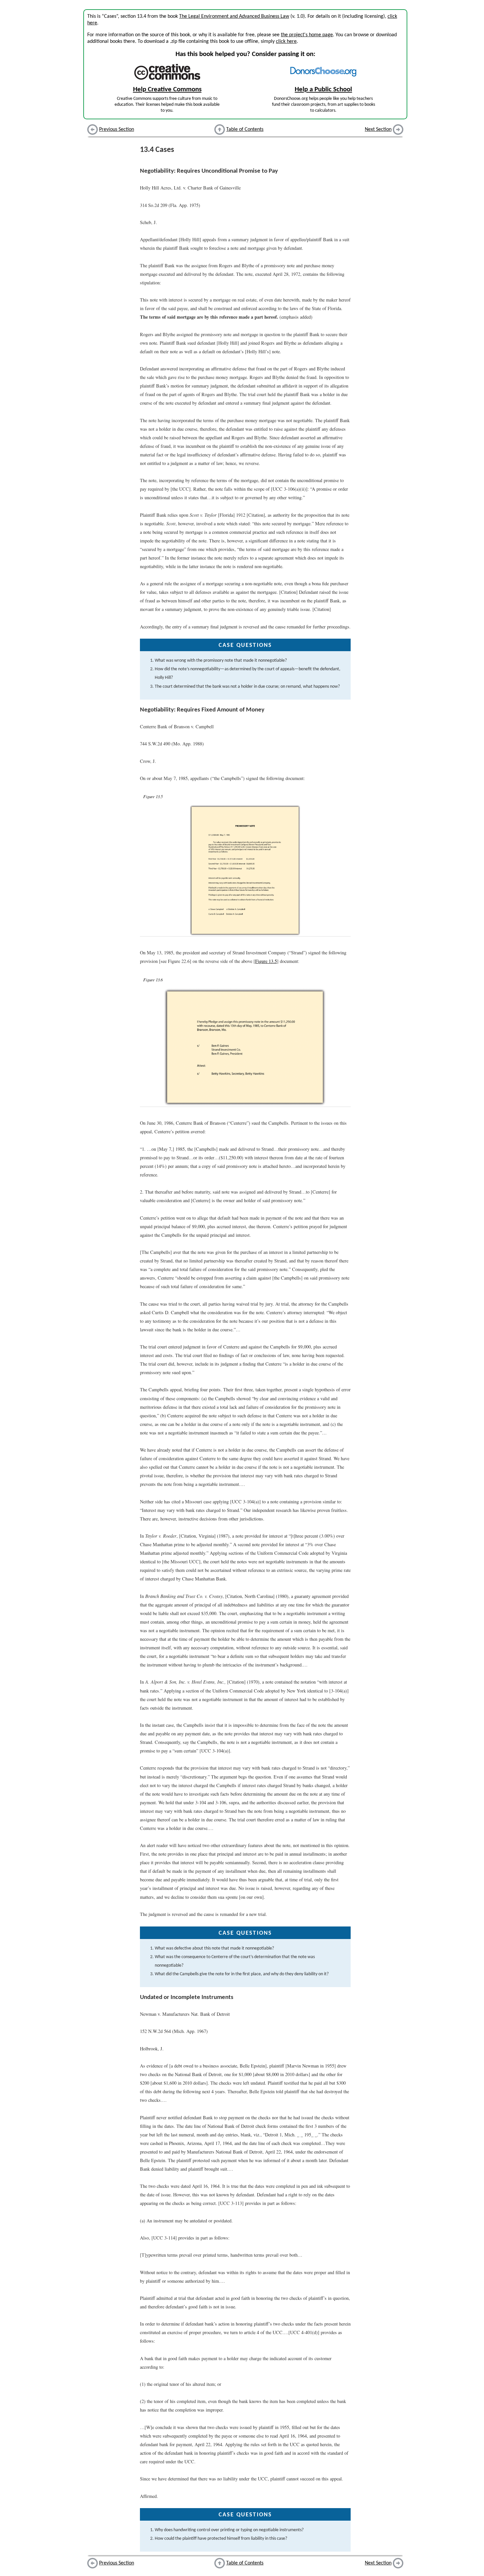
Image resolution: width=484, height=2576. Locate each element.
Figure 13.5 (266, 961)
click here (286, 42)
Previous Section (117, 130)
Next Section (378, 130)
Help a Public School (323, 89)
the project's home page (307, 35)
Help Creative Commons (167, 89)
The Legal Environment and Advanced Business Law (234, 16)
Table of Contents (245, 130)
